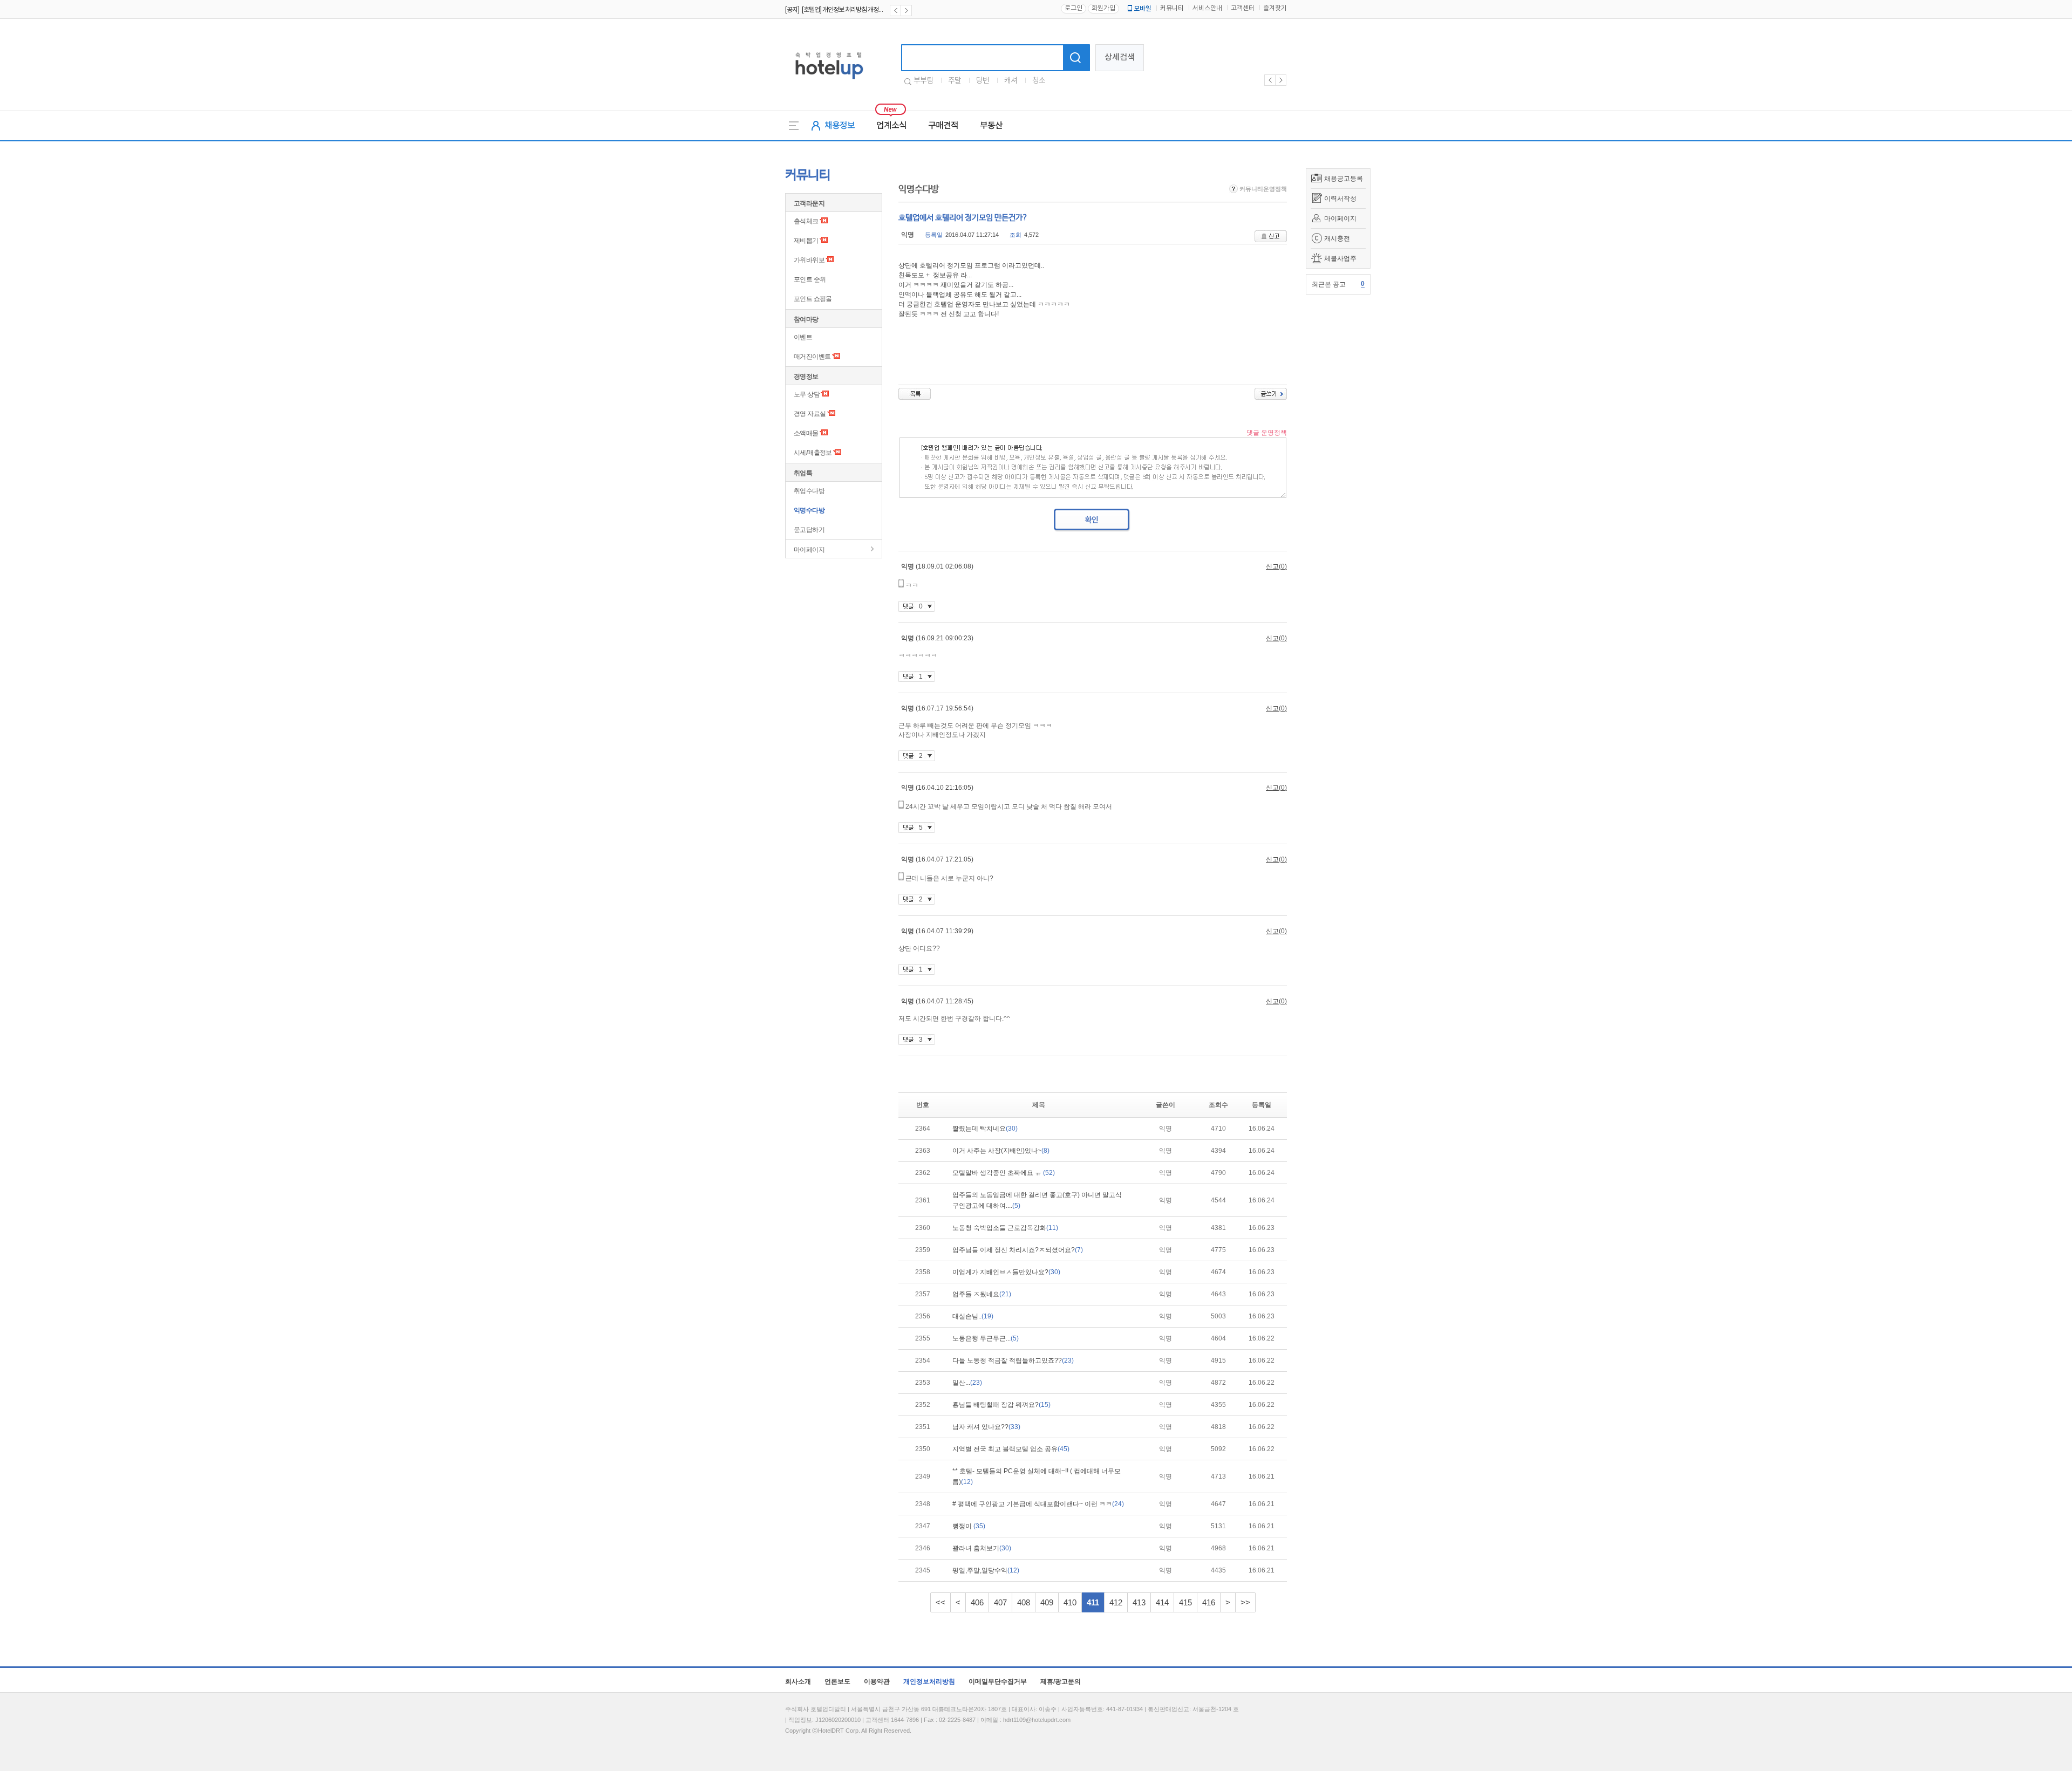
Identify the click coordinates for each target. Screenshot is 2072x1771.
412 (1116, 1602)
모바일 (1143, 9)
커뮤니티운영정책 (1262, 189)
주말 (955, 81)
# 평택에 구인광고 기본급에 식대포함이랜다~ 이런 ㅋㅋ (1038, 1504)
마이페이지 (1340, 218)
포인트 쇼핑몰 (813, 299)
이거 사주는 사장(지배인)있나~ (1001, 1151)
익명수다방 (809, 510)
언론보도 (837, 1681)
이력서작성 (1340, 199)
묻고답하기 (809, 530)
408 (1024, 1602)
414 (1162, 1602)
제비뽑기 (806, 241)
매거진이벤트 (812, 357)
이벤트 (803, 337)
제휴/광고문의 (1061, 1681)
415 (1185, 1602)
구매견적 (943, 126)
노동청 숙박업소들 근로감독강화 (1005, 1228)
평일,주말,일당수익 (986, 1570)
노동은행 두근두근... (986, 1338)
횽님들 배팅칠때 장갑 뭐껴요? (1001, 1405)
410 (1070, 1602)
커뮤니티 (1172, 8)
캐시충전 (1337, 238)
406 (977, 1602)
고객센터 (1243, 8)
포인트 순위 (810, 279)
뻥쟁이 (969, 1526)
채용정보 (840, 126)
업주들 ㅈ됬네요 (982, 1294)
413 (1139, 1602)
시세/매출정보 (813, 453)
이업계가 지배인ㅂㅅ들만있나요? (1006, 1272)
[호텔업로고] (829, 81)
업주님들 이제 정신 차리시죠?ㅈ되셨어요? (1018, 1250)
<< (940, 1602)
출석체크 (806, 221)
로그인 (1074, 8)
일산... (967, 1383)
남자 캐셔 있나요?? (986, 1427)
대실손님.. (973, 1316)
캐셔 (1011, 81)
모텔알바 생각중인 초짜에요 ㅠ (1004, 1173)
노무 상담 (807, 394)
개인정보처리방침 (929, 1681)
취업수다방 (809, 491)
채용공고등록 (1344, 179)
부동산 (991, 126)
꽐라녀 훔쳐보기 (982, 1548)
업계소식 (891, 126)
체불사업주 (1340, 258)
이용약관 (877, 1681)
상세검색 (1120, 57)
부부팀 (923, 81)
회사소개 (798, 1681)
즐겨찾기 (1275, 8)
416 (1209, 1602)
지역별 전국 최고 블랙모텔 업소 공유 (1011, 1449)
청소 (1039, 81)
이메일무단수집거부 (998, 1681)
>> (1245, 1602)
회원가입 (1103, 8)
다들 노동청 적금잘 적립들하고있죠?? (1013, 1360)
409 (1047, 1602)
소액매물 (806, 433)
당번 (983, 81)
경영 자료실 (810, 414)
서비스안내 (1207, 8)
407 (1000, 1602)
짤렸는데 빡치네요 (985, 1129)
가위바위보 (809, 260)
